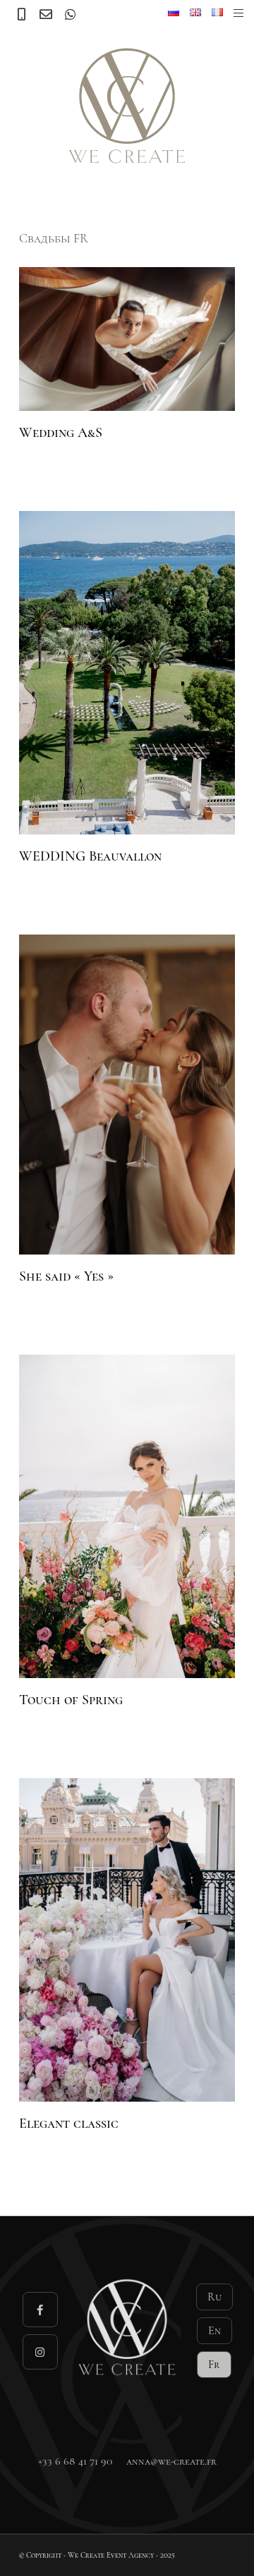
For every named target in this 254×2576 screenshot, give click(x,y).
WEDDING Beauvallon (90, 856)
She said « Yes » (66, 1276)
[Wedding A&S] (127, 339)
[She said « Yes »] (127, 1095)
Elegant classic (69, 2124)
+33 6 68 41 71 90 (75, 2461)
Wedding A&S (61, 433)
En (214, 2331)
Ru (214, 2297)
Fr (214, 2365)
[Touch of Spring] (127, 1516)
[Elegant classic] (127, 1940)
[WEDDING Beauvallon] (127, 673)
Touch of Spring (71, 1700)
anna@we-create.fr (171, 2461)
